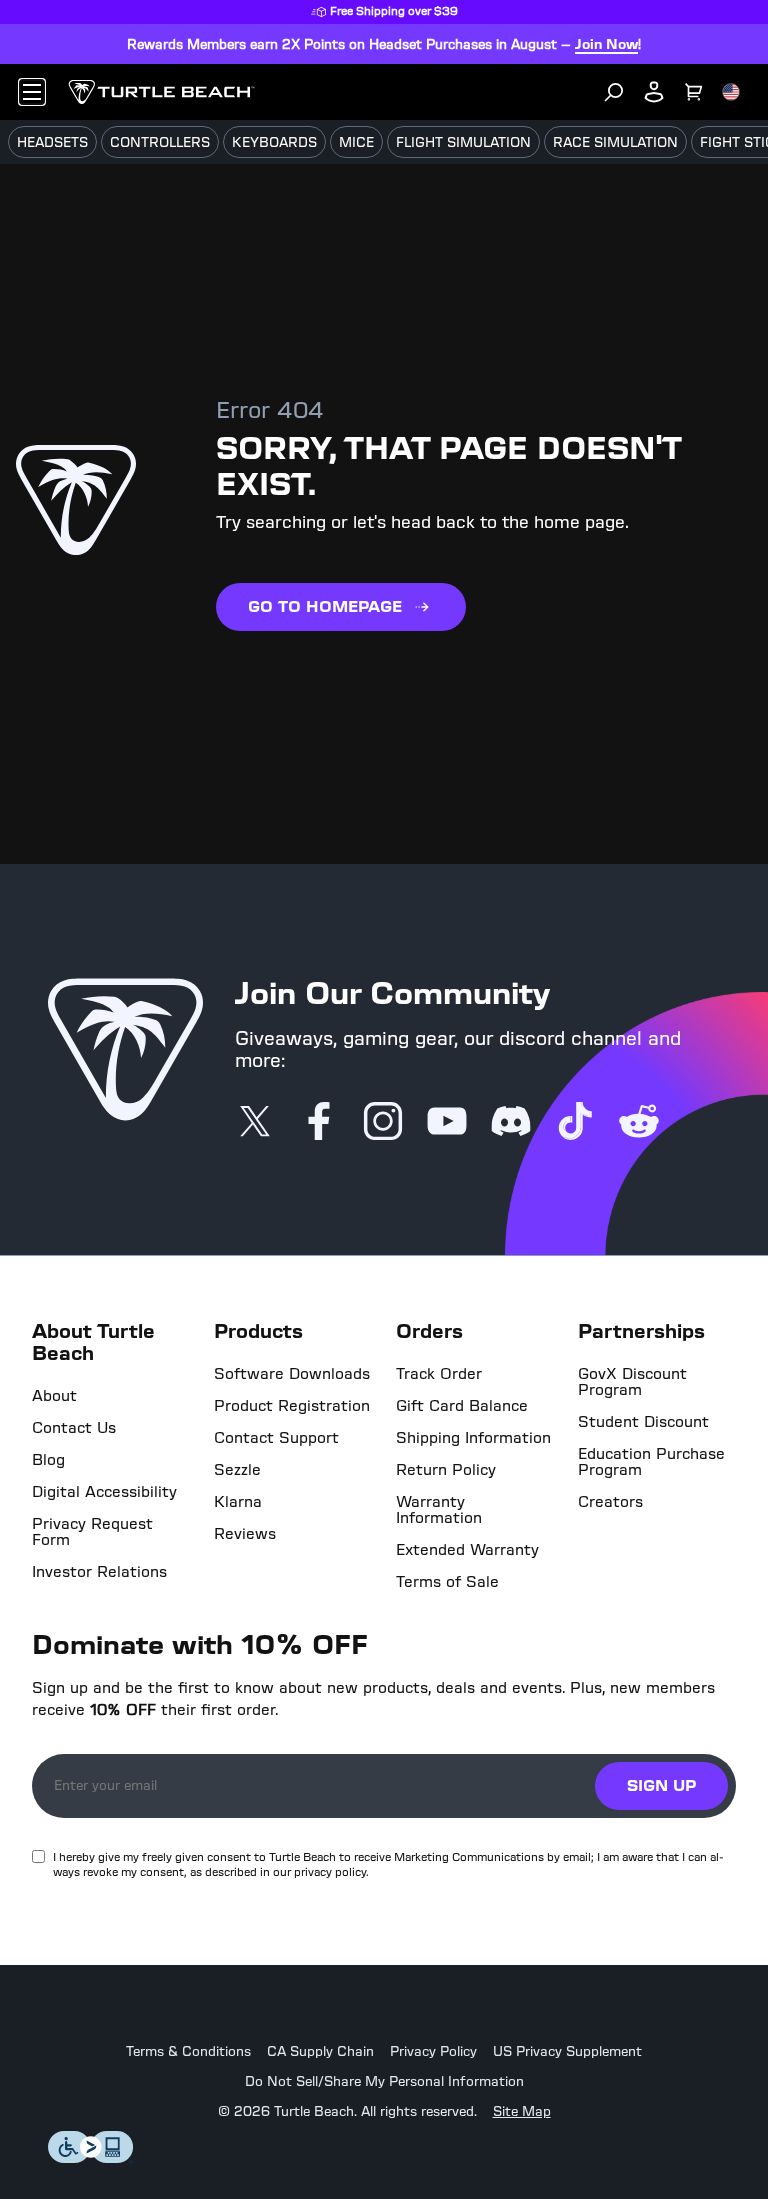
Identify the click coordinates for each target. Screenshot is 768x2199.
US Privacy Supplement (567, 2052)
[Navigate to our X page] (255, 1123)
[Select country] (731, 92)
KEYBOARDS (274, 142)
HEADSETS (52, 142)
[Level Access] (91, 2157)
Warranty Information (439, 1510)
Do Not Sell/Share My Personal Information (384, 2082)
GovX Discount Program (632, 1382)
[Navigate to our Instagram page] (383, 1123)
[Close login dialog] (569, 1565)
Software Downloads (292, 1374)
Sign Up (661, 1785)
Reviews (245, 1534)
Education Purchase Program (651, 1462)
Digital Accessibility (104, 1492)
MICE (356, 142)
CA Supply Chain (320, 2052)
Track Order (439, 1374)
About (54, 1396)
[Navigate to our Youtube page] (447, 1123)
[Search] (614, 92)
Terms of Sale (447, 1582)
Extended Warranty (467, 1550)
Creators (610, 1502)
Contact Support (276, 1438)
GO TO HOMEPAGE (325, 606)
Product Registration (292, 1406)
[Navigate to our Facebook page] (319, 1123)
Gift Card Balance (462, 1406)
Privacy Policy (433, 2052)
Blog (48, 1460)
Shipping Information (473, 1438)
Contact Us (74, 1428)
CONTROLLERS (160, 142)
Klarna (238, 1502)
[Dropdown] (32, 92)
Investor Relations (99, 1572)
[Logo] (161, 92)
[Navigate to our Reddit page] (639, 1123)
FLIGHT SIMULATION (463, 142)
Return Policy (446, 1470)
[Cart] (694, 92)
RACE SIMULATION (615, 142)
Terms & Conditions (188, 2052)
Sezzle (237, 1470)
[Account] (654, 92)
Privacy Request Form (92, 1532)
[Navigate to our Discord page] (511, 1123)
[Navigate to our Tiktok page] (575, 1123)
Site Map (522, 2112)
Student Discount (643, 1422)
